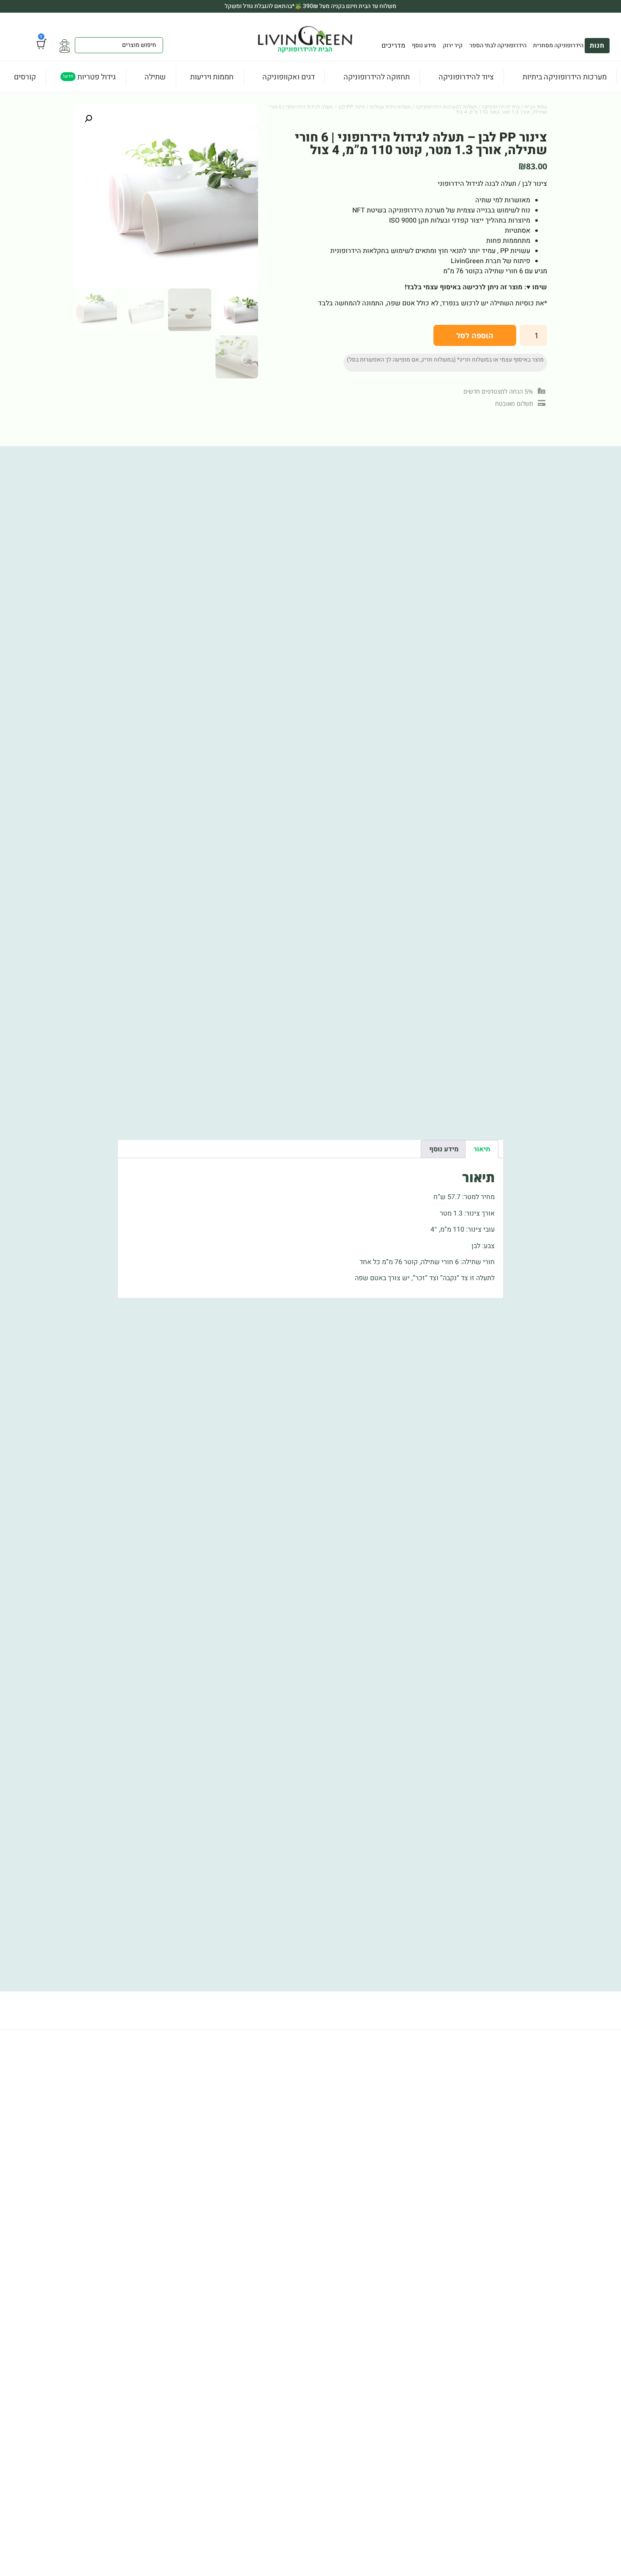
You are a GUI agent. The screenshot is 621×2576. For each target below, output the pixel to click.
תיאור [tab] (482, 1149)
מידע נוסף (424, 46)
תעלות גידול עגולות (390, 107)
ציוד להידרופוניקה (501, 107)
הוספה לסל (475, 335)
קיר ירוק (453, 46)
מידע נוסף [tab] (444, 1149)
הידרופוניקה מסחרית (558, 46)
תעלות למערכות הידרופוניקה (446, 107)
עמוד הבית (536, 107)
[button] (88, 119)
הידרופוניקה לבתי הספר (498, 46)
